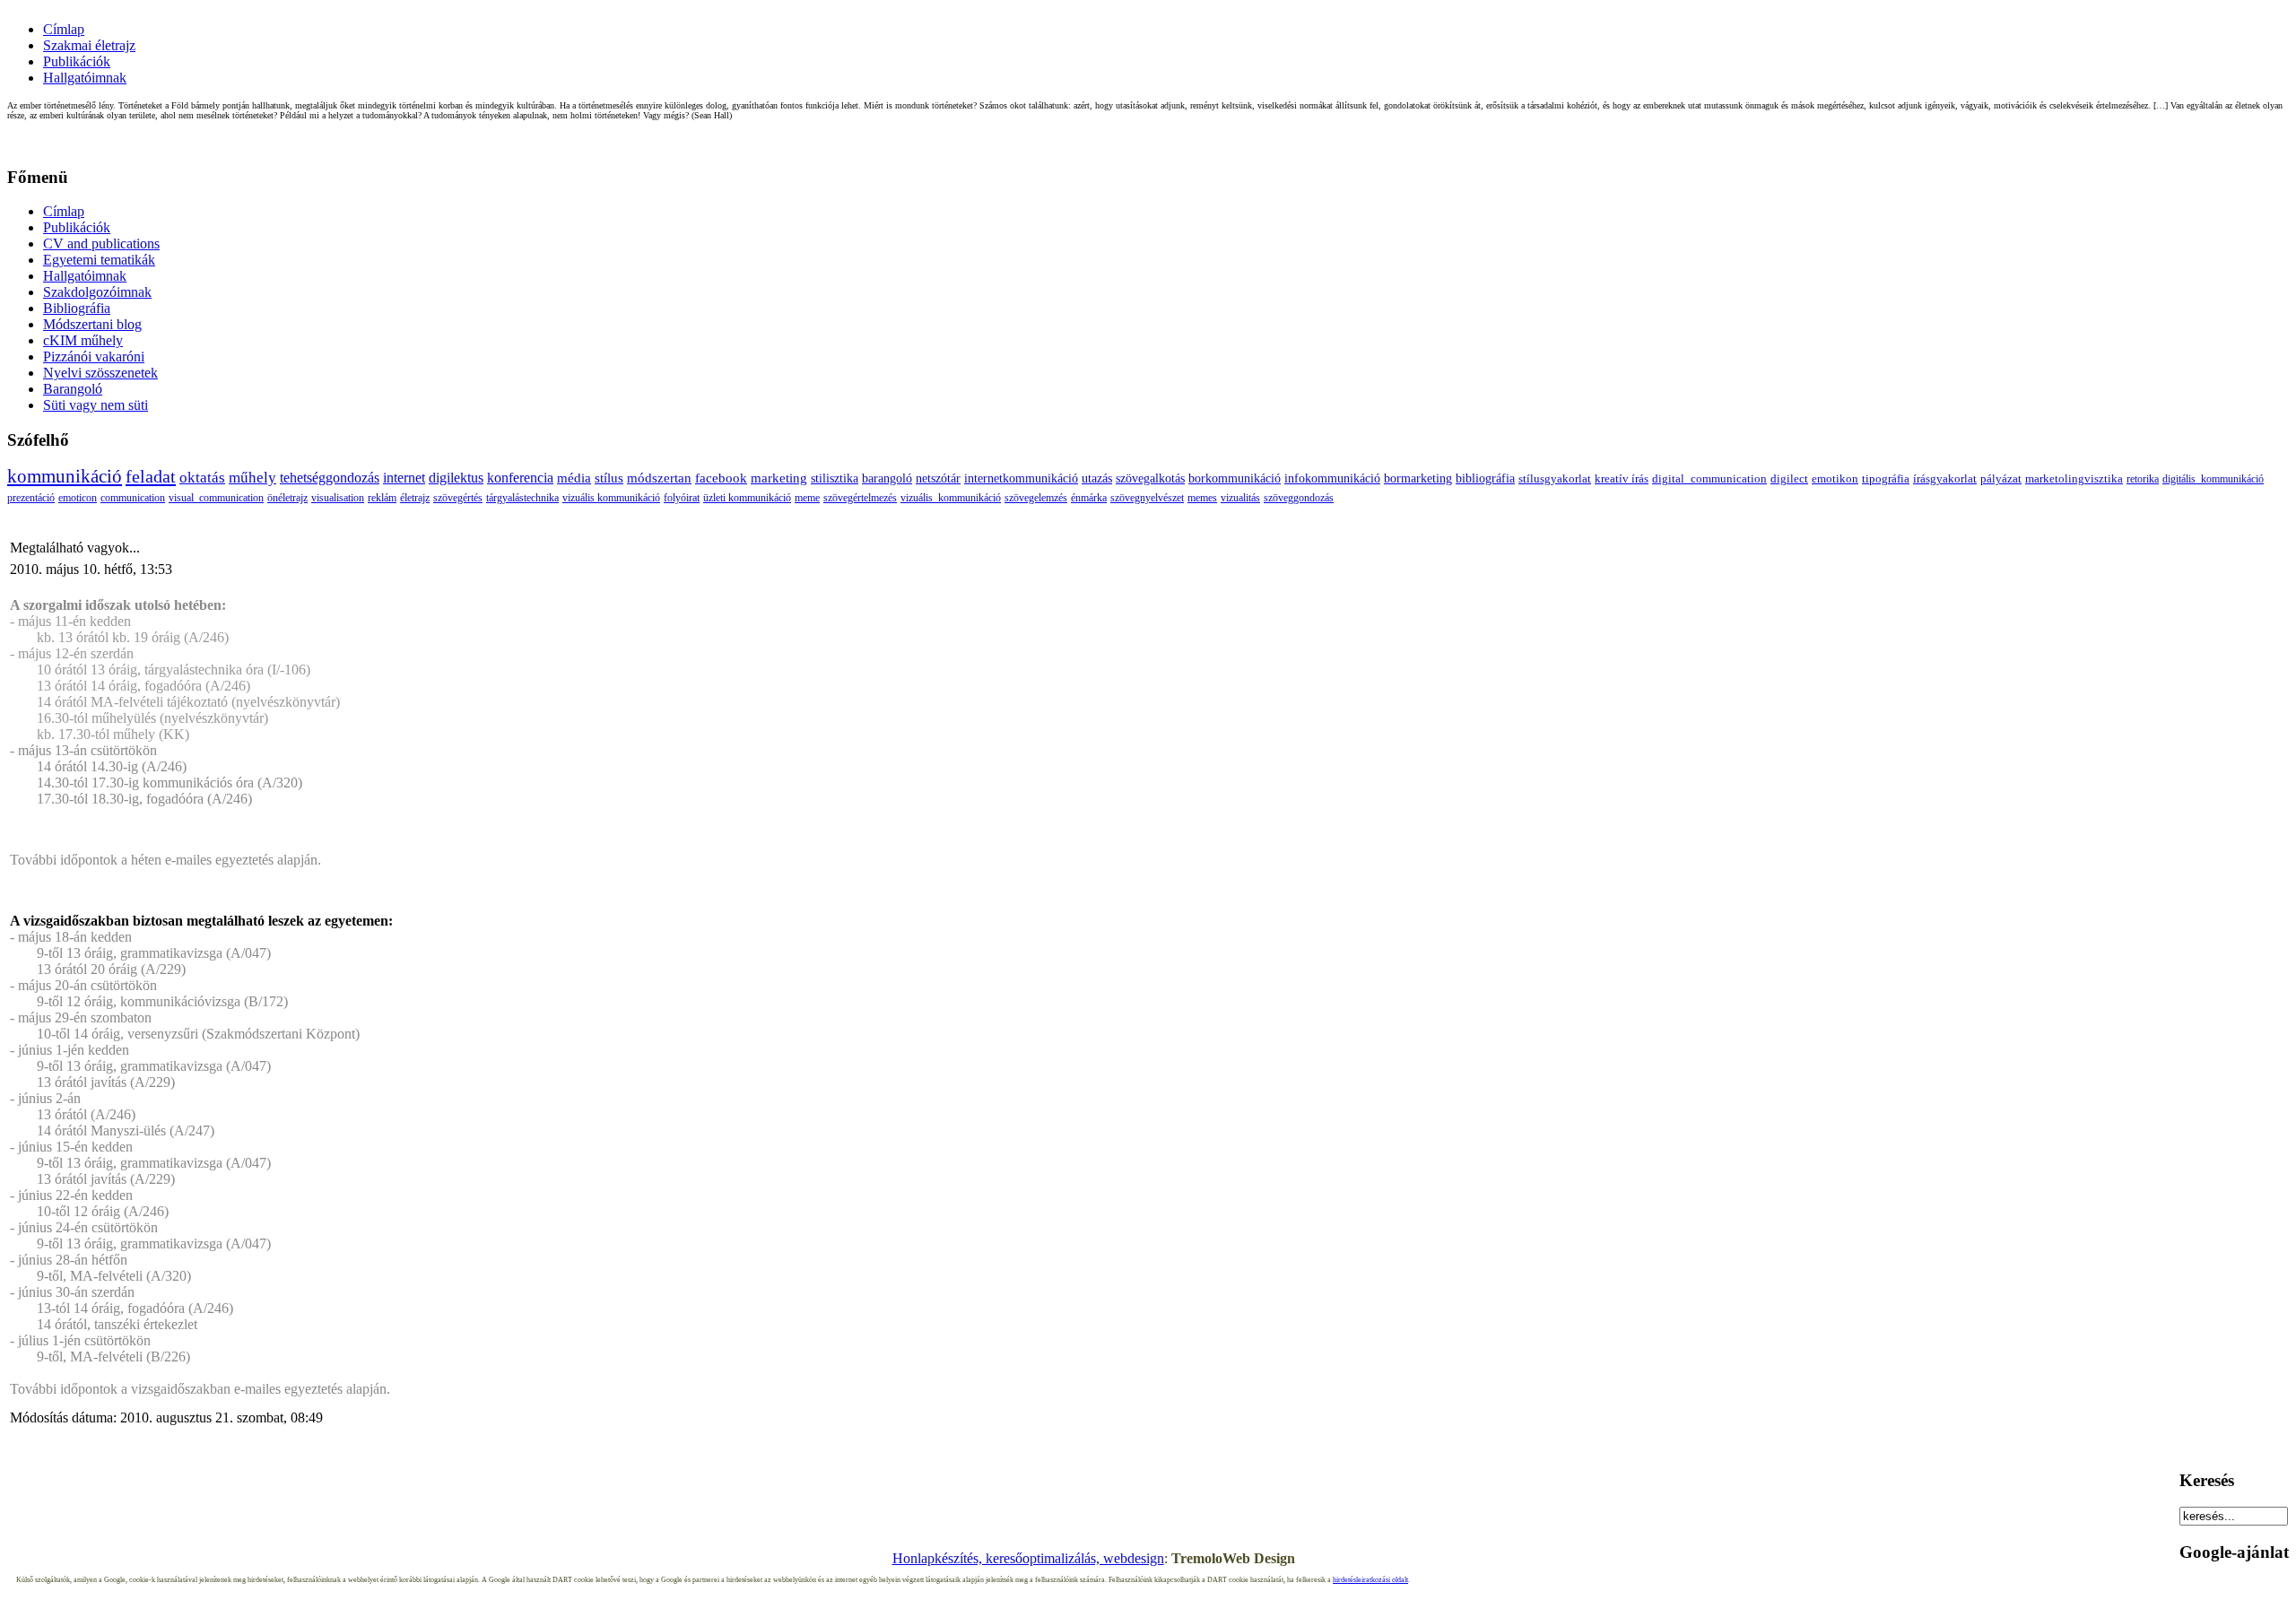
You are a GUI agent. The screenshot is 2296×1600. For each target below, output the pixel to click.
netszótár (938, 478)
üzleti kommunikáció (747, 498)
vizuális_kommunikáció (951, 498)
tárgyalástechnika (522, 498)
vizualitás (1240, 498)
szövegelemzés (1036, 498)
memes (1202, 498)
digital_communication (1709, 478)
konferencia (520, 478)
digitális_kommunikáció (2213, 479)
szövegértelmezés (860, 498)
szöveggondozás (1299, 498)
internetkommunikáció (1021, 478)
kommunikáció (65, 476)
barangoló (887, 478)
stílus (609, 478)
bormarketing (1418, 478)
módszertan (659, 478)
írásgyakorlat (1945, 479)
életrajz (415, 498)
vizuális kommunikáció (611, 498)
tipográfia (1886, 479)
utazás (1097, 478)
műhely (252, 478)
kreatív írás (1622, 478)
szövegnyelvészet (1147, 498)
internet (404, 478)
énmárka (1089, 498)
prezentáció (31, 498)
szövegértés (458, 498)
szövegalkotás (1150, 478)
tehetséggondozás (330, 478)
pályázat (2001, 479)
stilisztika (835, 478)
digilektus (456, 478)
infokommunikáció (1332, 478)
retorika (2143, 479)
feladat (151, 476)
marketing (779, 478)
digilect (1789, 479)
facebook (721, 478)
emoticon (78, 498)
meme (807, 498)
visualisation (338, 498)
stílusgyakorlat (1555, 478)
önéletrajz (287, 498)
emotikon (1835, 479)
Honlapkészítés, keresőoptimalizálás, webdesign (1028, 1558)
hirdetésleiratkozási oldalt (1370, 1580)
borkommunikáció (1235, 478)
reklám (382, 498)
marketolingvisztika (2074, 479)
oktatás (202, 478)
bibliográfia (1485, 478)
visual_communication (216, 498)
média (574, 478)
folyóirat (682, 498)
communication (133, 498)
